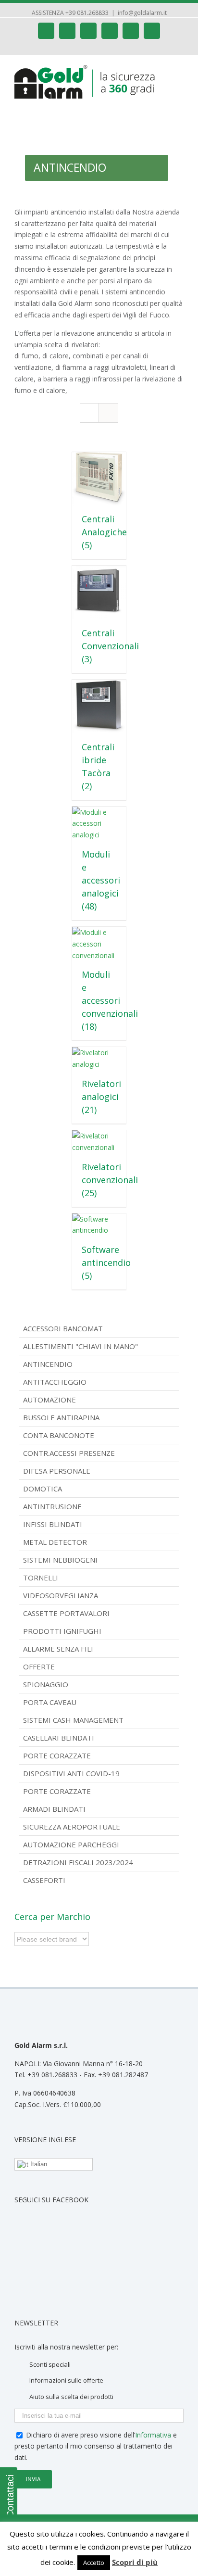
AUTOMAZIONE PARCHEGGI (71, 1844)
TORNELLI (41, 1578)
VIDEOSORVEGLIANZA (61, 1595)
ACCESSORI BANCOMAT (63, 1328)
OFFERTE (39, 1667)
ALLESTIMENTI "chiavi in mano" (80, 1346)
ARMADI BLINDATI (54, 1809)
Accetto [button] (94, 2563)
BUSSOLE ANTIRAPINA (61, 1417)
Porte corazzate (57, 1755)
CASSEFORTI (44, 1880)
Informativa (153, 2435)
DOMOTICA (43, 1489)
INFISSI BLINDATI (53, 1524)
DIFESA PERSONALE (57, 1471)
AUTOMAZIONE (49, 1400)
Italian (38, 2164)
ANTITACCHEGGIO (55, 1382)
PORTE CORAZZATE (57, 1791)
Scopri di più (135, 2562)
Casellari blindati (59, 1738)
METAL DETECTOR (55, 1542)
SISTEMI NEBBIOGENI (60, 1560)
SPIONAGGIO (46, 1684)
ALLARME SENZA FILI (58, 1649)
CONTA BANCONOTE (59, 1435)
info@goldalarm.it (142, 13)
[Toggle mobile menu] (180, 70)
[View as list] (108, 413)
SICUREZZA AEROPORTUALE (72, 1827)
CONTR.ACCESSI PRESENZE (69, 1453)
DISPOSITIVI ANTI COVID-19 (71, 1773)
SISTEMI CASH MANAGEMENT (73, 1720)
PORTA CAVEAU (50, 1702)
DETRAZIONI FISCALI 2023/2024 (78, 1862)
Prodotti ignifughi (62, 1631)
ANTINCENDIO (48, 1364)
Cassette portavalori (66, 1613)
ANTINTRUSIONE (52, 1506)
